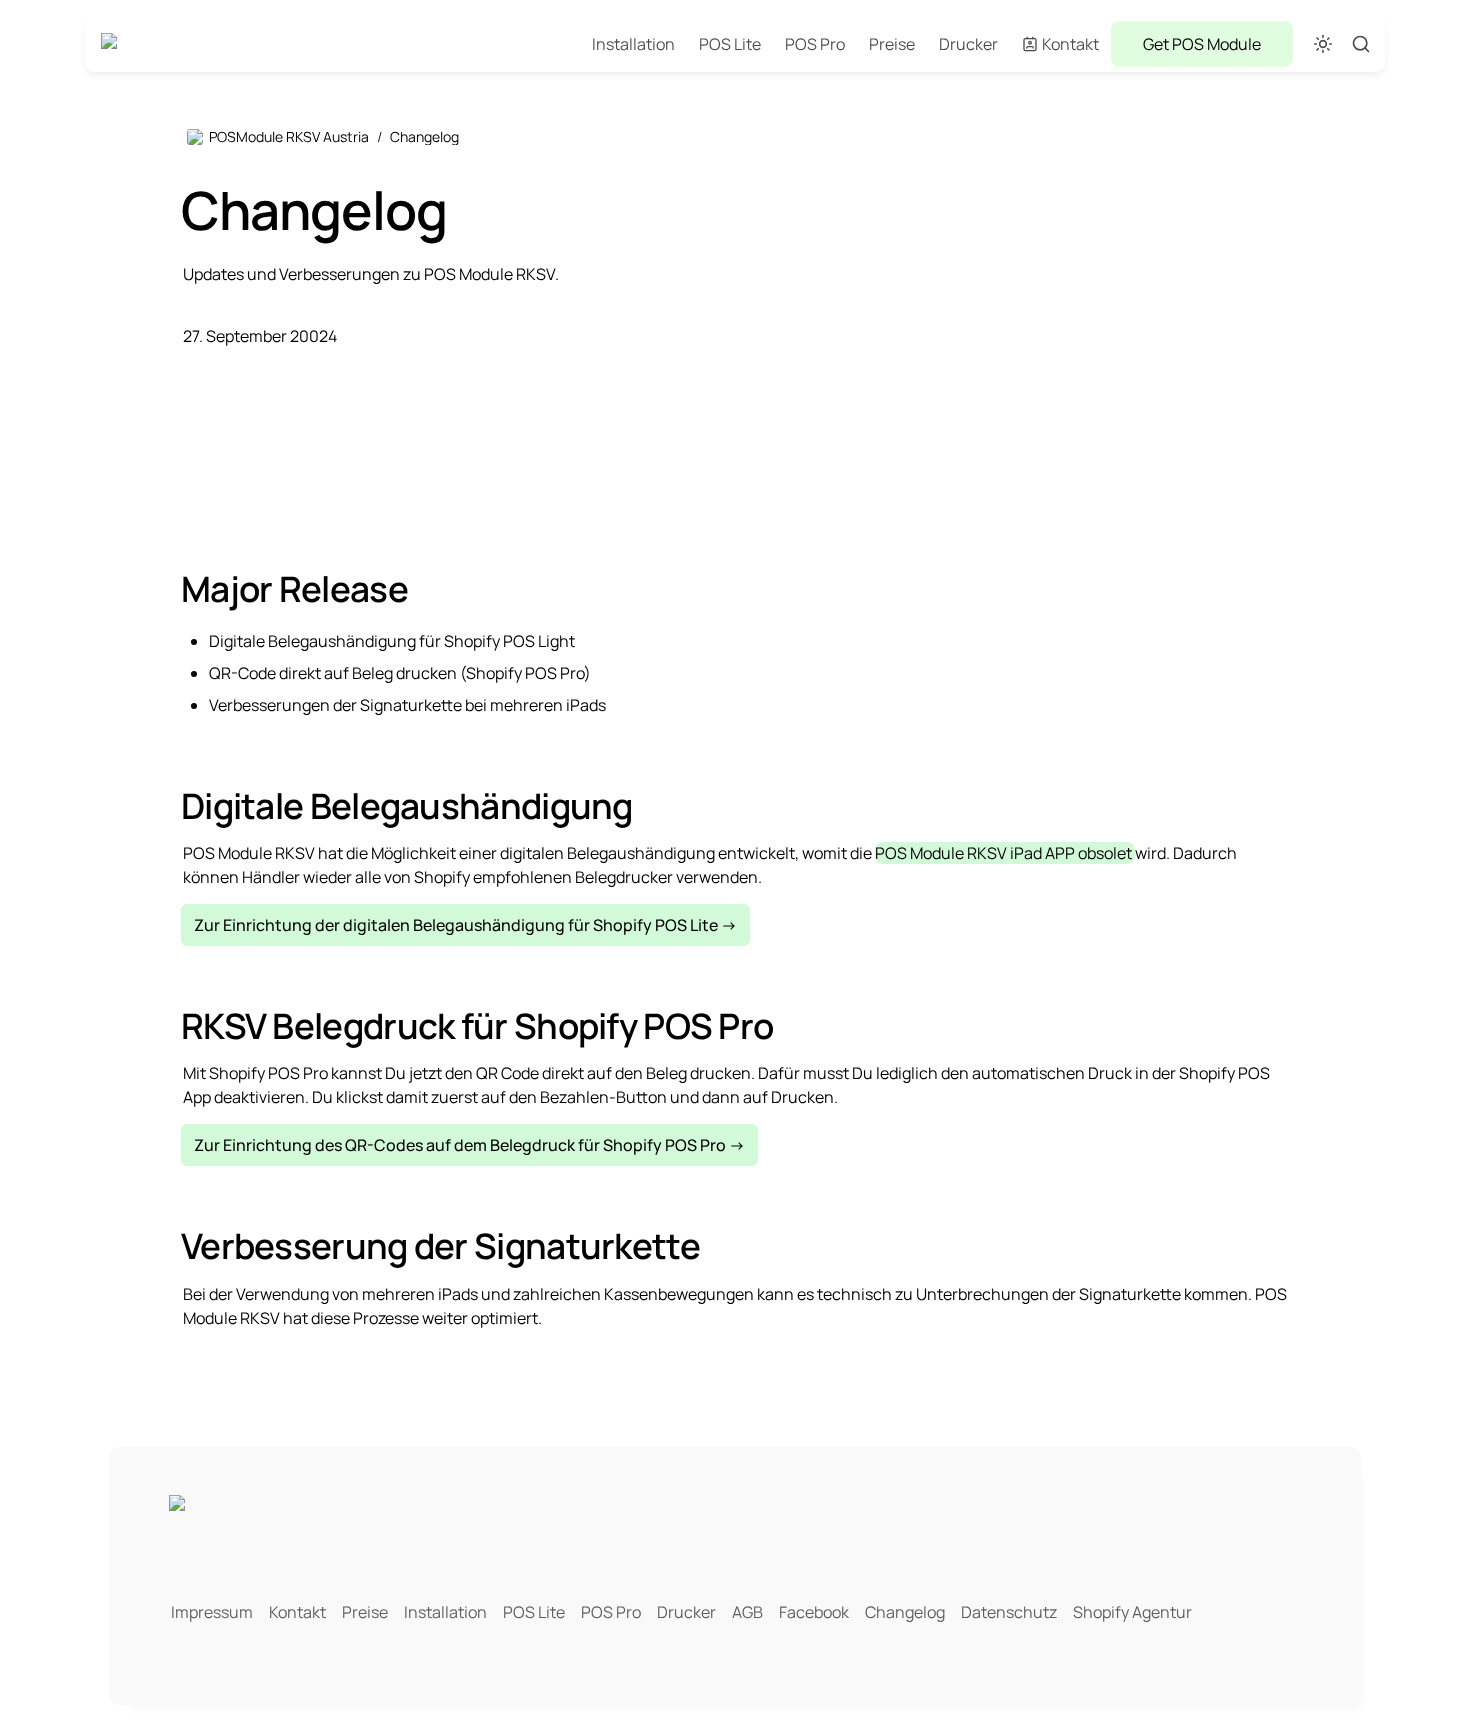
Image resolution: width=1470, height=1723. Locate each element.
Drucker (968, 44)
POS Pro (815, 44)
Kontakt (1070, 44)
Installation (633, 44)
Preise (892, 44)
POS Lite (730, 44)
